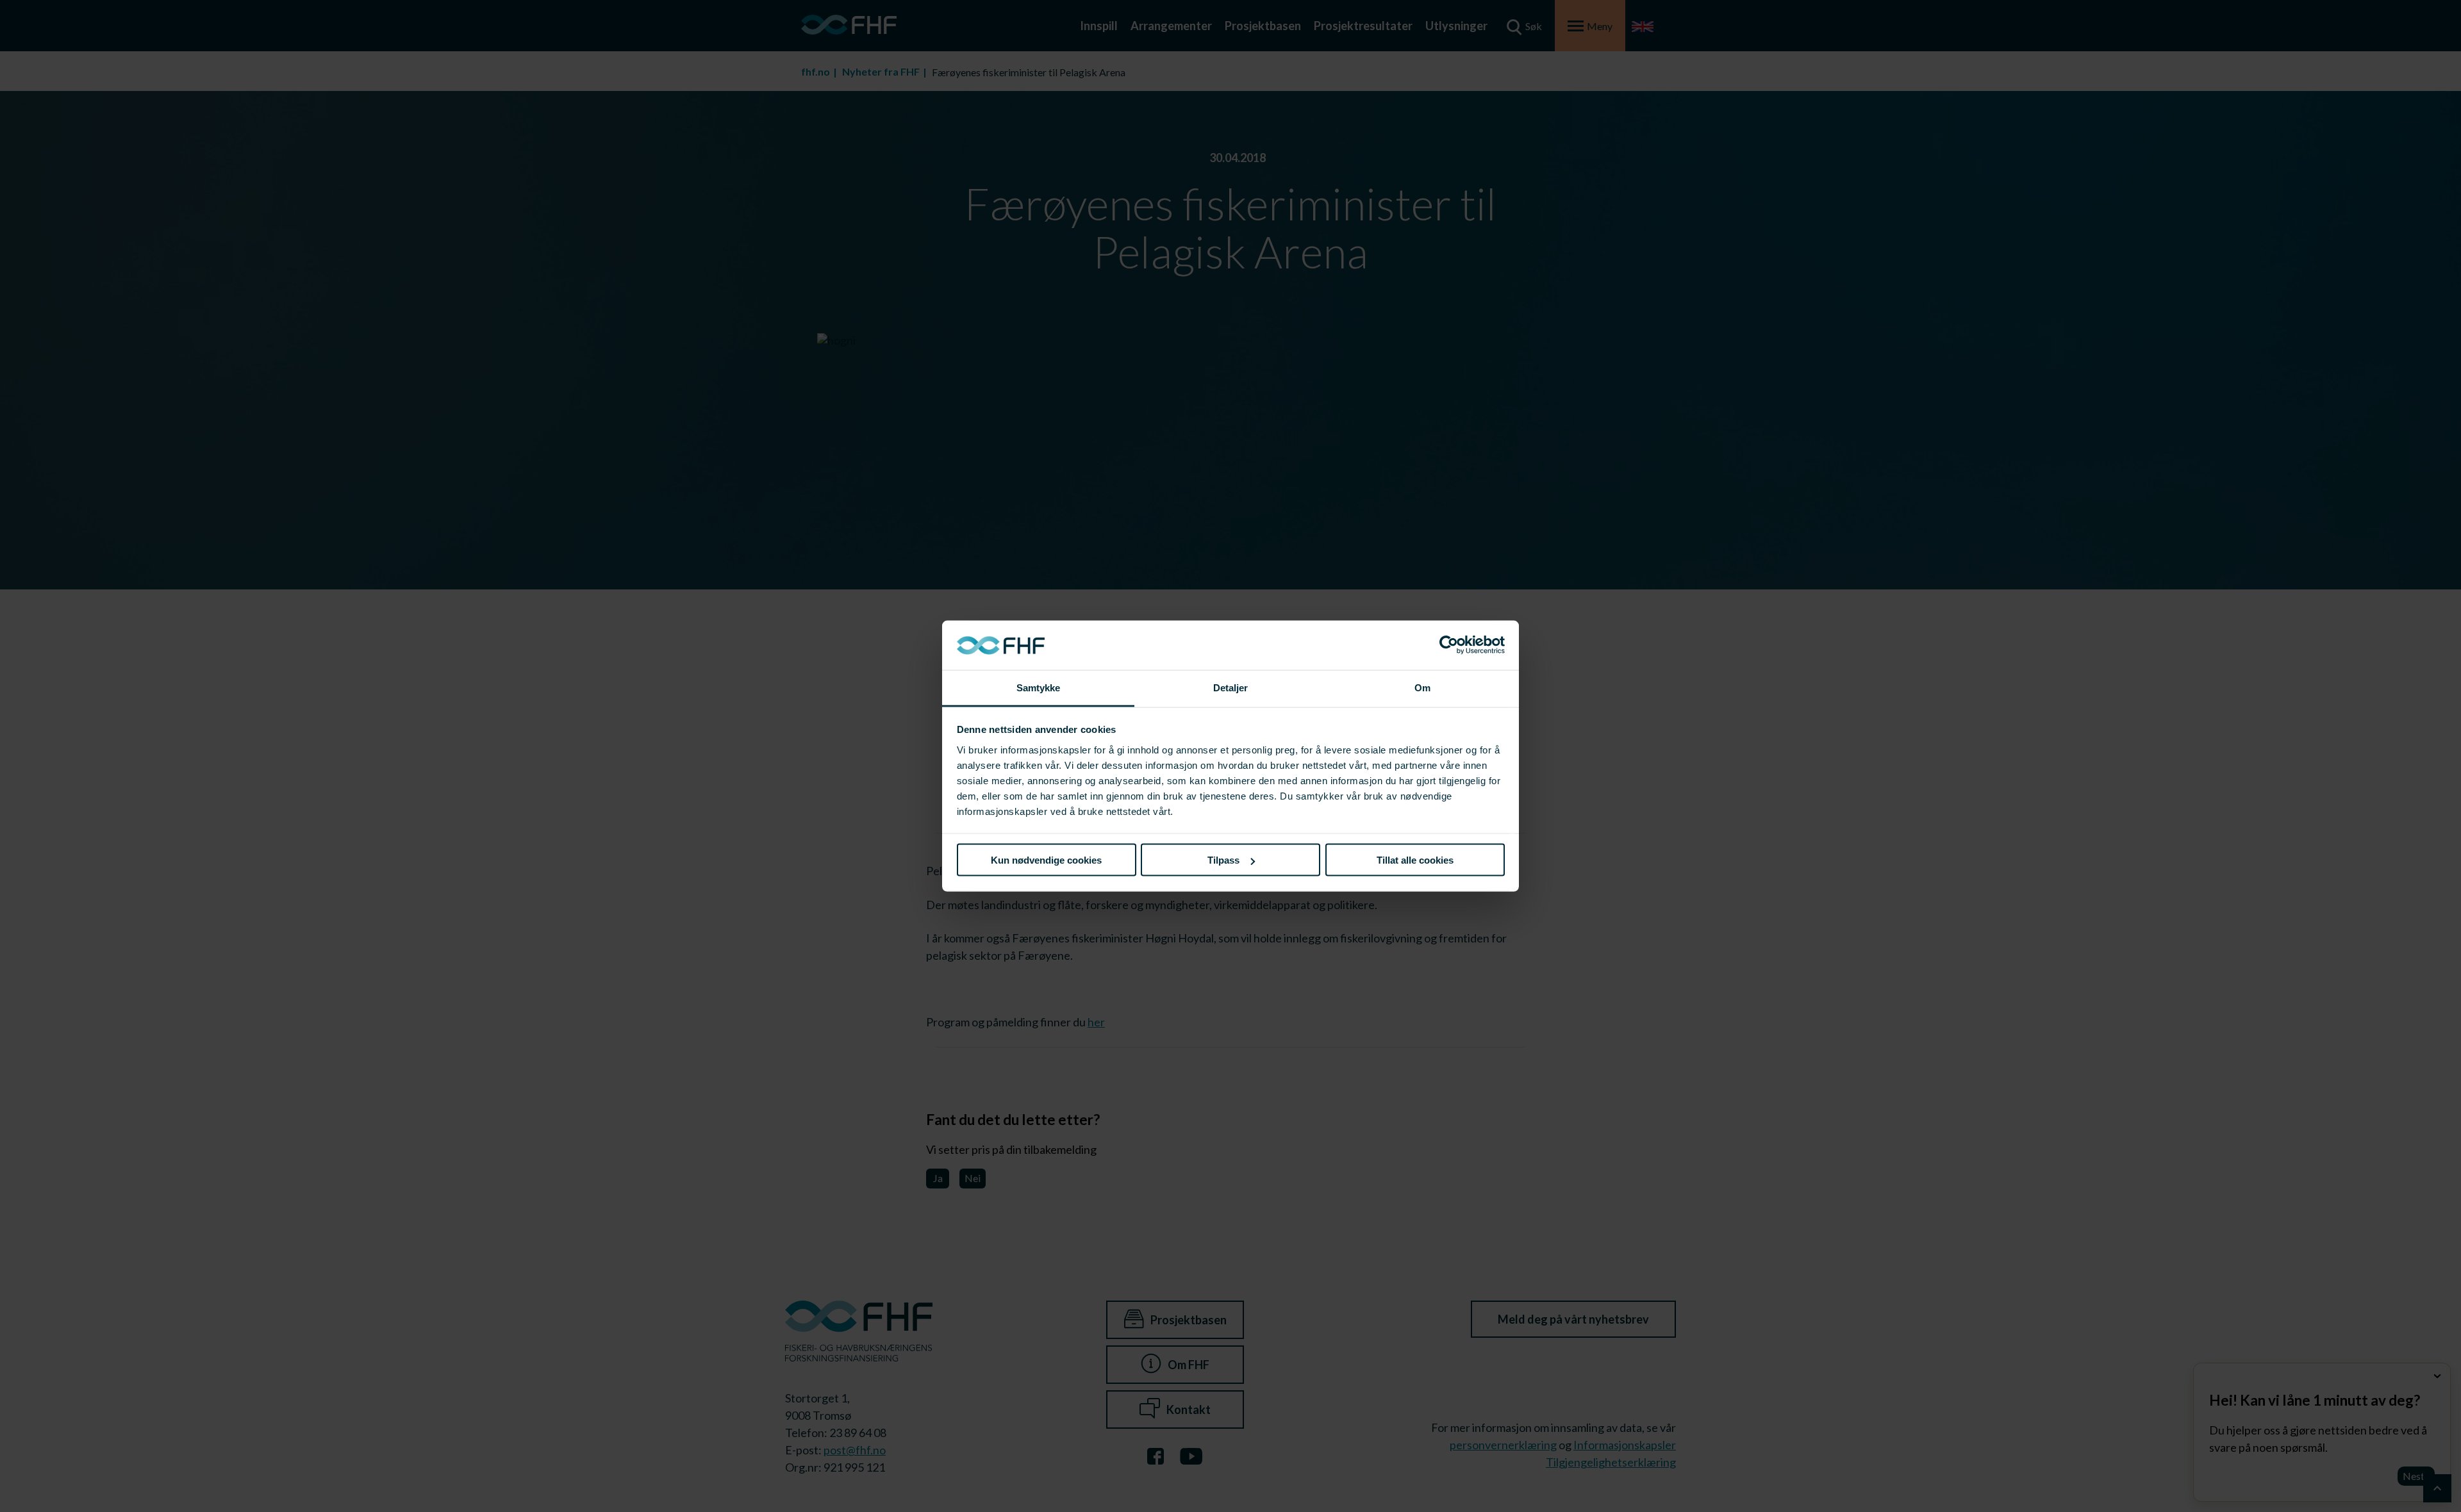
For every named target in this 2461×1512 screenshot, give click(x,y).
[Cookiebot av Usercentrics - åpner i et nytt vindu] (1449, 645)
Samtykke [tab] (1039, 687)
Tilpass (1223, 860)
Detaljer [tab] (1231, 687)
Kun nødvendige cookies (1046, 860)
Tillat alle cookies (1415, 860)
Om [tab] (1422, 687)
